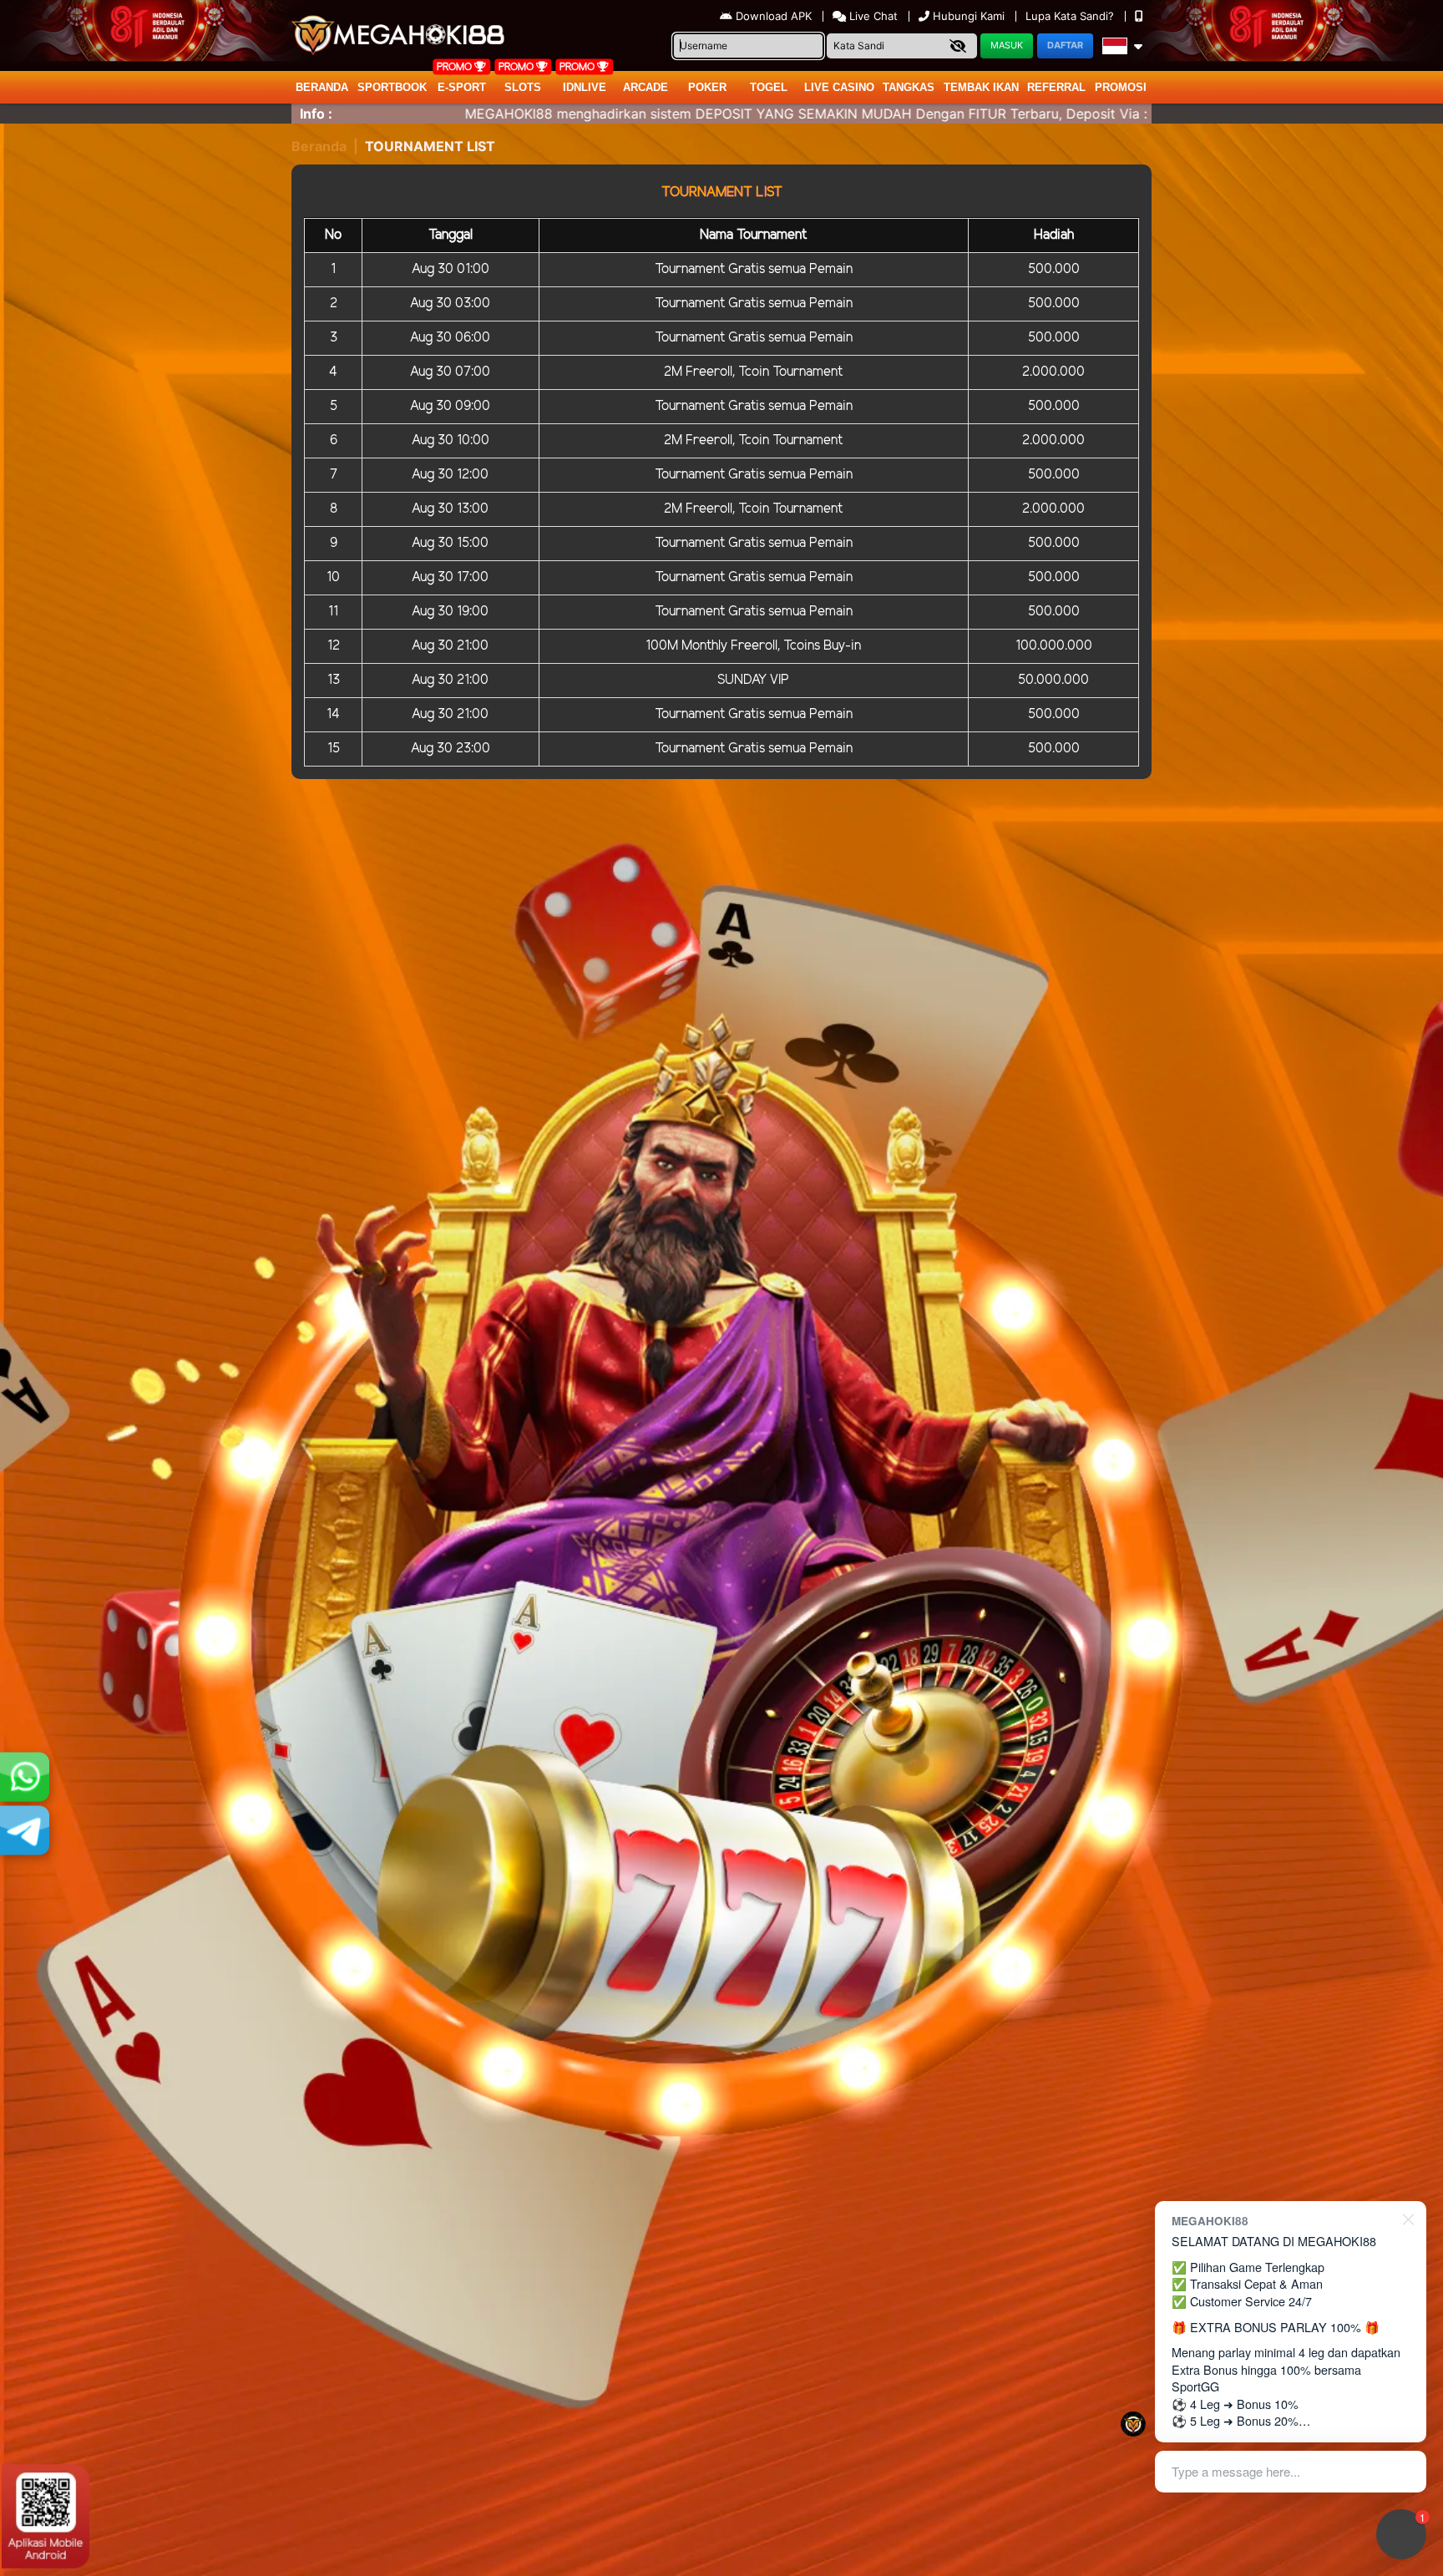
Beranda (322, 87)
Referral (1056, 87)
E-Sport (462, 87)
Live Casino (839, 87)
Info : (316, 114)
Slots (523, 87)
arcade (646, 87)
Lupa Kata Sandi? (1071, 16)
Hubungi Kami (969, 16)
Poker (707, 87)
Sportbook (392, 87)
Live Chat (872, 16)
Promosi (1121, 87)
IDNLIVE (585, 87)
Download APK (774, 16)
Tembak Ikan (981, 87)
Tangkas (909, 87)
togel (769, 87)
